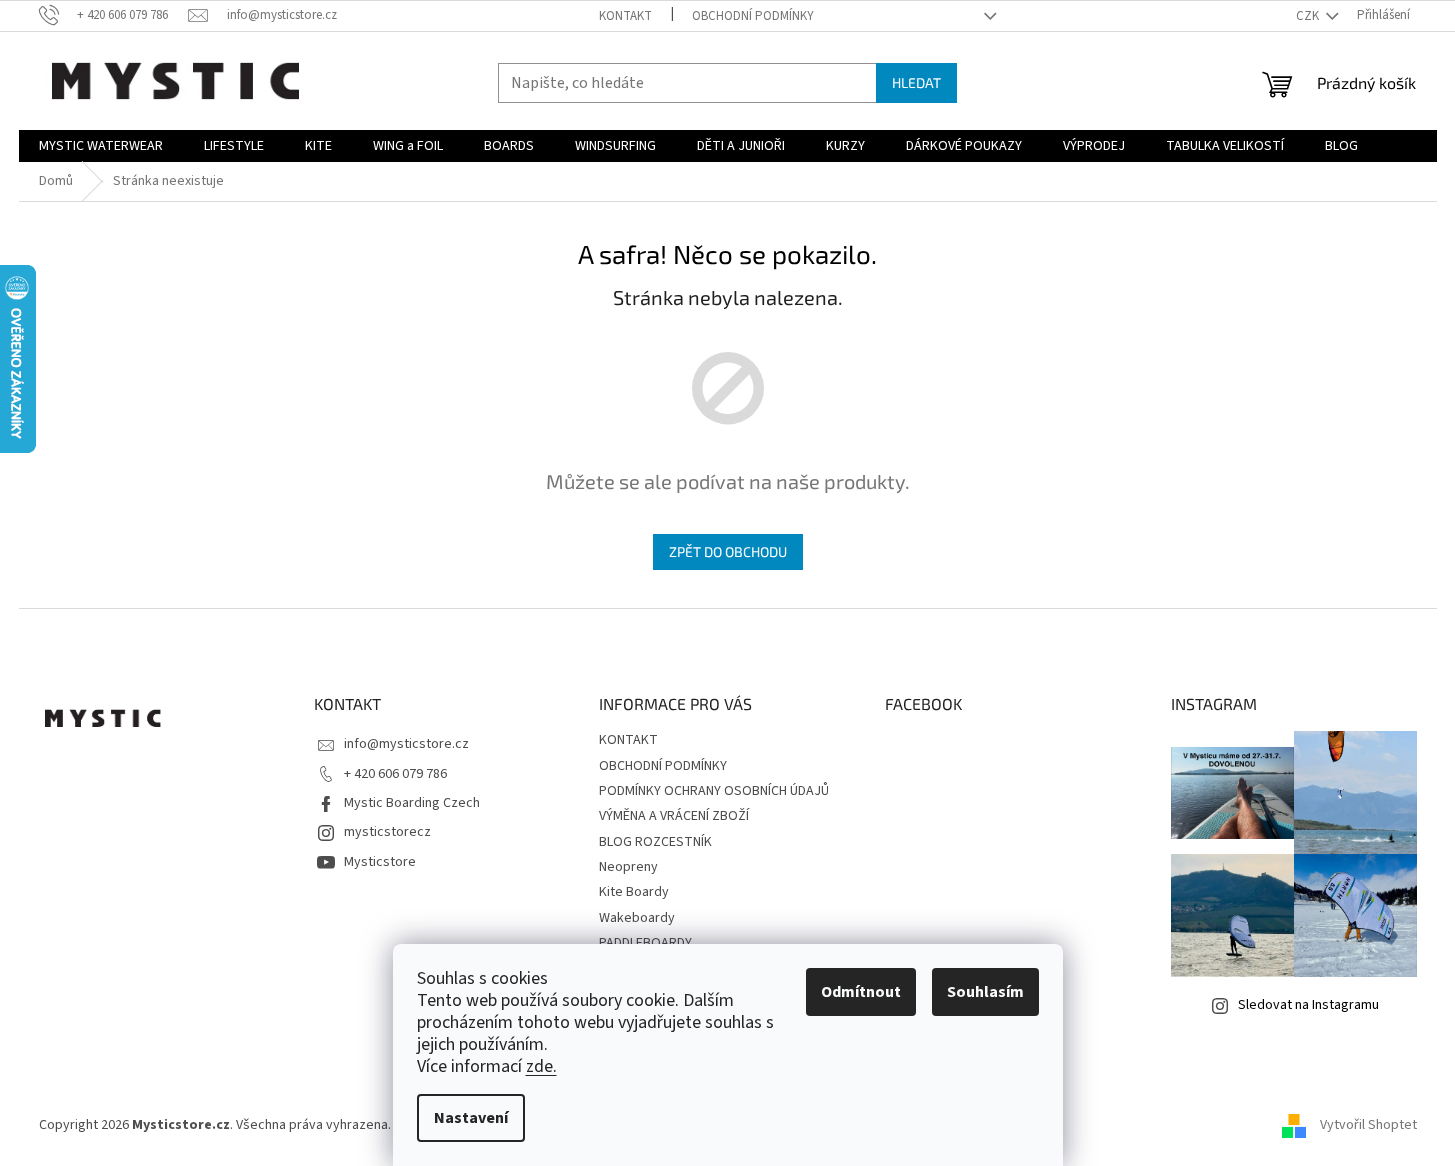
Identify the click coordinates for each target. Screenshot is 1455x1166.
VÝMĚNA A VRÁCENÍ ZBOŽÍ (674, 816)
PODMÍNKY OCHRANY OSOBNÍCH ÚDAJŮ (714, 791)
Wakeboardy (637, 918)
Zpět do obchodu (728, 551)
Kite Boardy (634, 892)
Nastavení (471, 1118)
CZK (1309, 16)
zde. (541, 1066)
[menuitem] (101, 146)
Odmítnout (861, 992)
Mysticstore (380, 862)
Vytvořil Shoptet (1368, 1125)
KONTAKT (625, 16)
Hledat (916, 82)
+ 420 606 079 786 (395, 774)
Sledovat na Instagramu (1308, 1005)
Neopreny (628, 867)
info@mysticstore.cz (406, 744)
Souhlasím (985, 992)
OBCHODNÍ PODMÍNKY (753, 16)
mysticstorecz (387, 832)
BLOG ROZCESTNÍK (655, 842)
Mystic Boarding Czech (412, 803)
